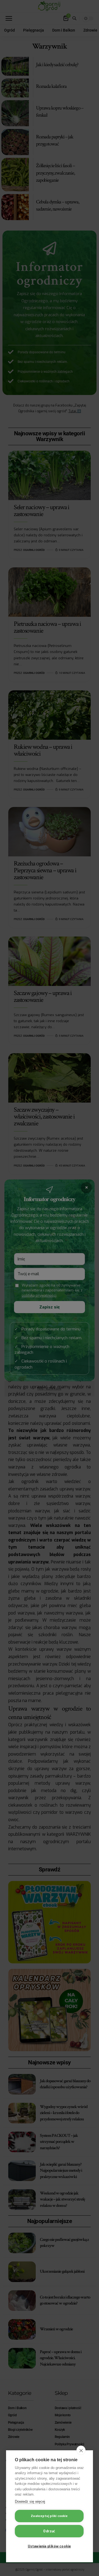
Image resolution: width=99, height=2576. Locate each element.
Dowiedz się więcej (30, 2501)
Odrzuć (49, 2531)
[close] (81, 2450)
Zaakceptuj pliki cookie (49, 2516)
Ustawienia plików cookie (49, 2546)
